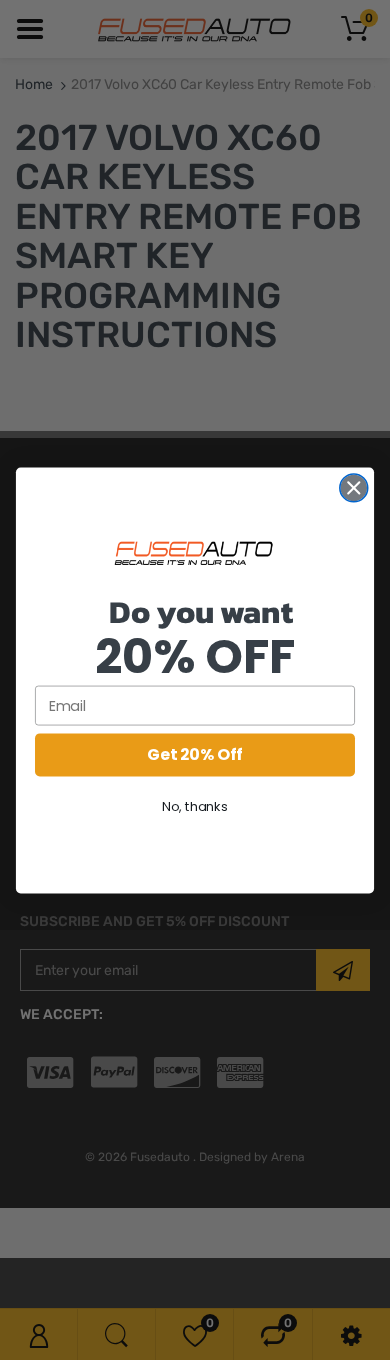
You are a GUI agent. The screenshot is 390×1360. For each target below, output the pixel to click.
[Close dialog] (354, 487)
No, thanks (194, 806)
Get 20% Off (195, 754)
